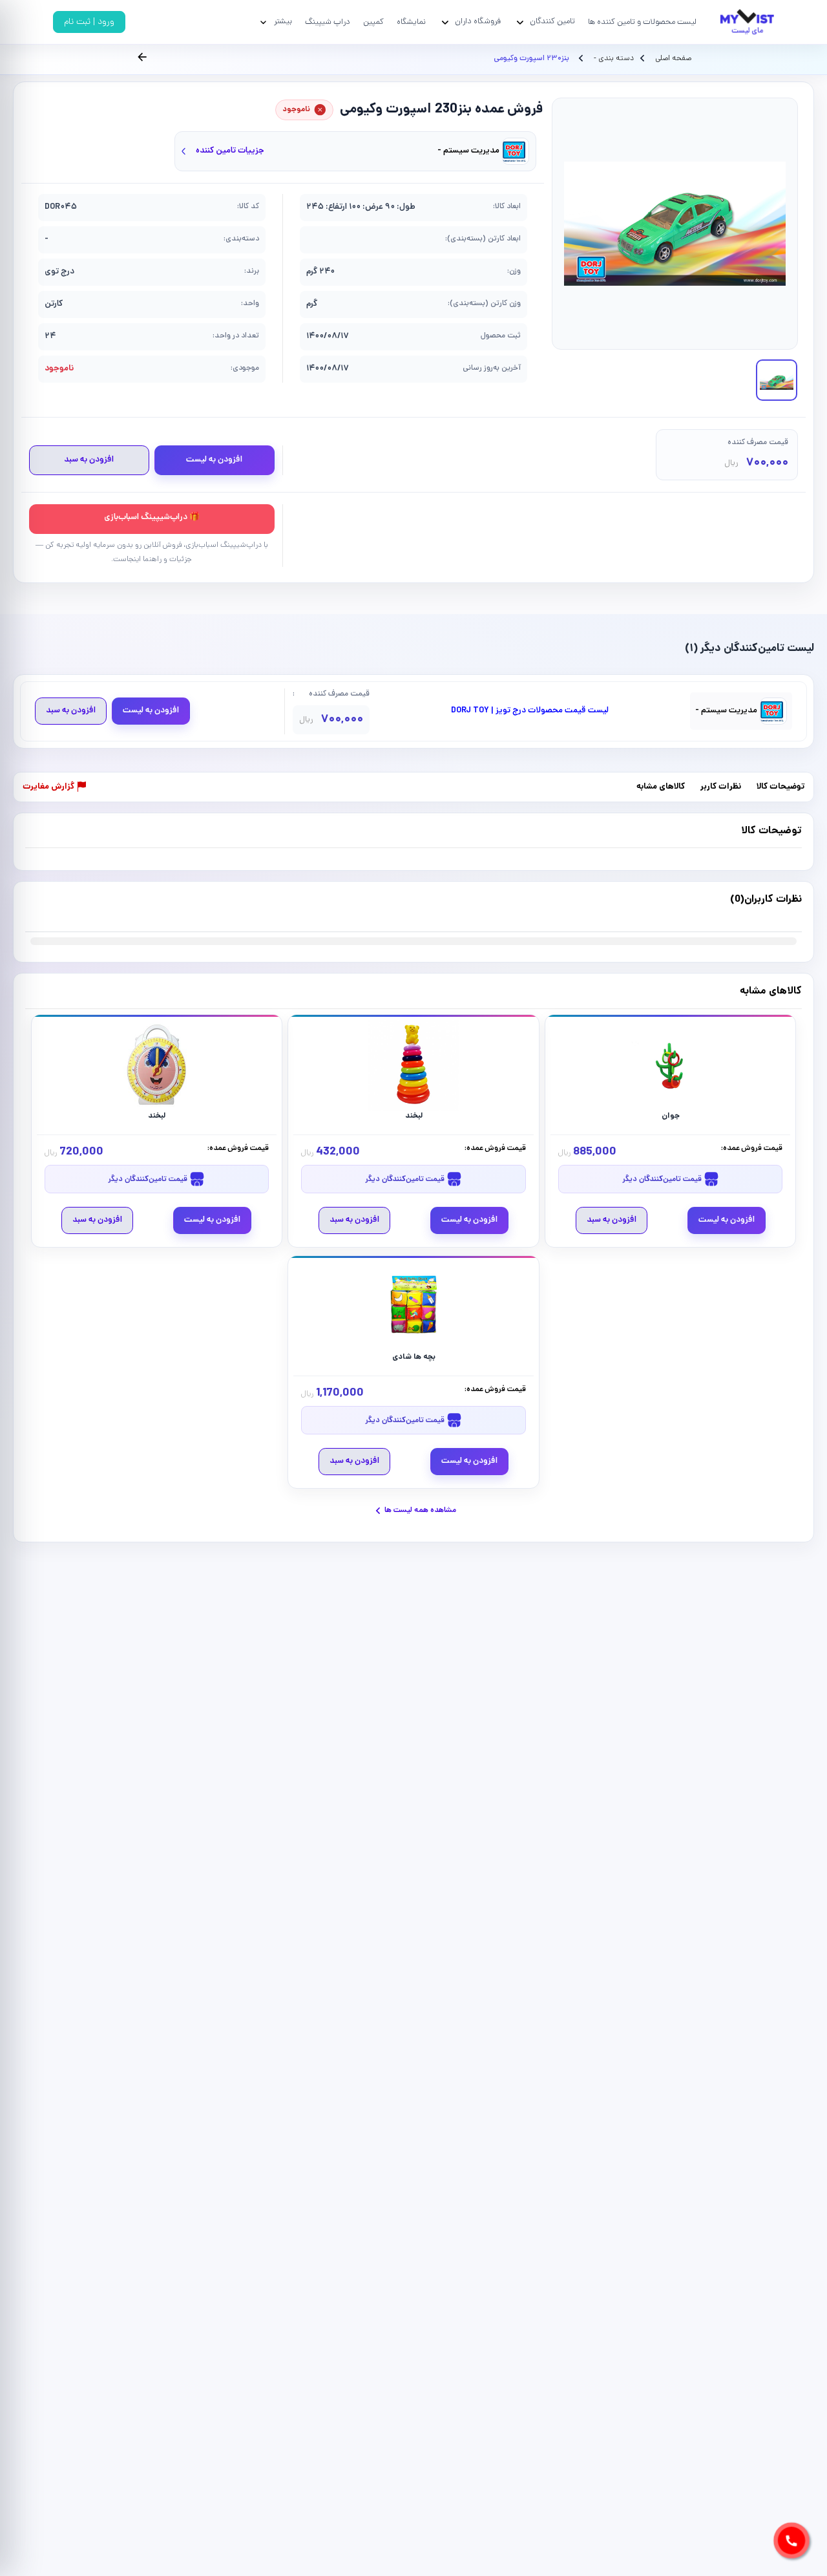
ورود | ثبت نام (89, 22)
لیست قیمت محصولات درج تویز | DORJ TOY (530, 711)
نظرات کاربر (721, 788)
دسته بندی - (613, 59)
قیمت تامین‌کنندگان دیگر (663, 1179)
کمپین (373, 22)
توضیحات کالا (780, 788)
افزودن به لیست (214, 460)
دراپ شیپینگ (328, 22)
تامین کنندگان (552, 22)
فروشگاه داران (478, 22)
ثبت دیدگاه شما (51, 908)
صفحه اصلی (673, 59)
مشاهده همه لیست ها (420, 1510)
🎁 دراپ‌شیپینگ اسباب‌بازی (152, 517)
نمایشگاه (411, 22)
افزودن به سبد (89, 460)
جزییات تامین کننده (230, 151)
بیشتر (283, 22)
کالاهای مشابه (661, 788)
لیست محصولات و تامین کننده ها (642, 22)
